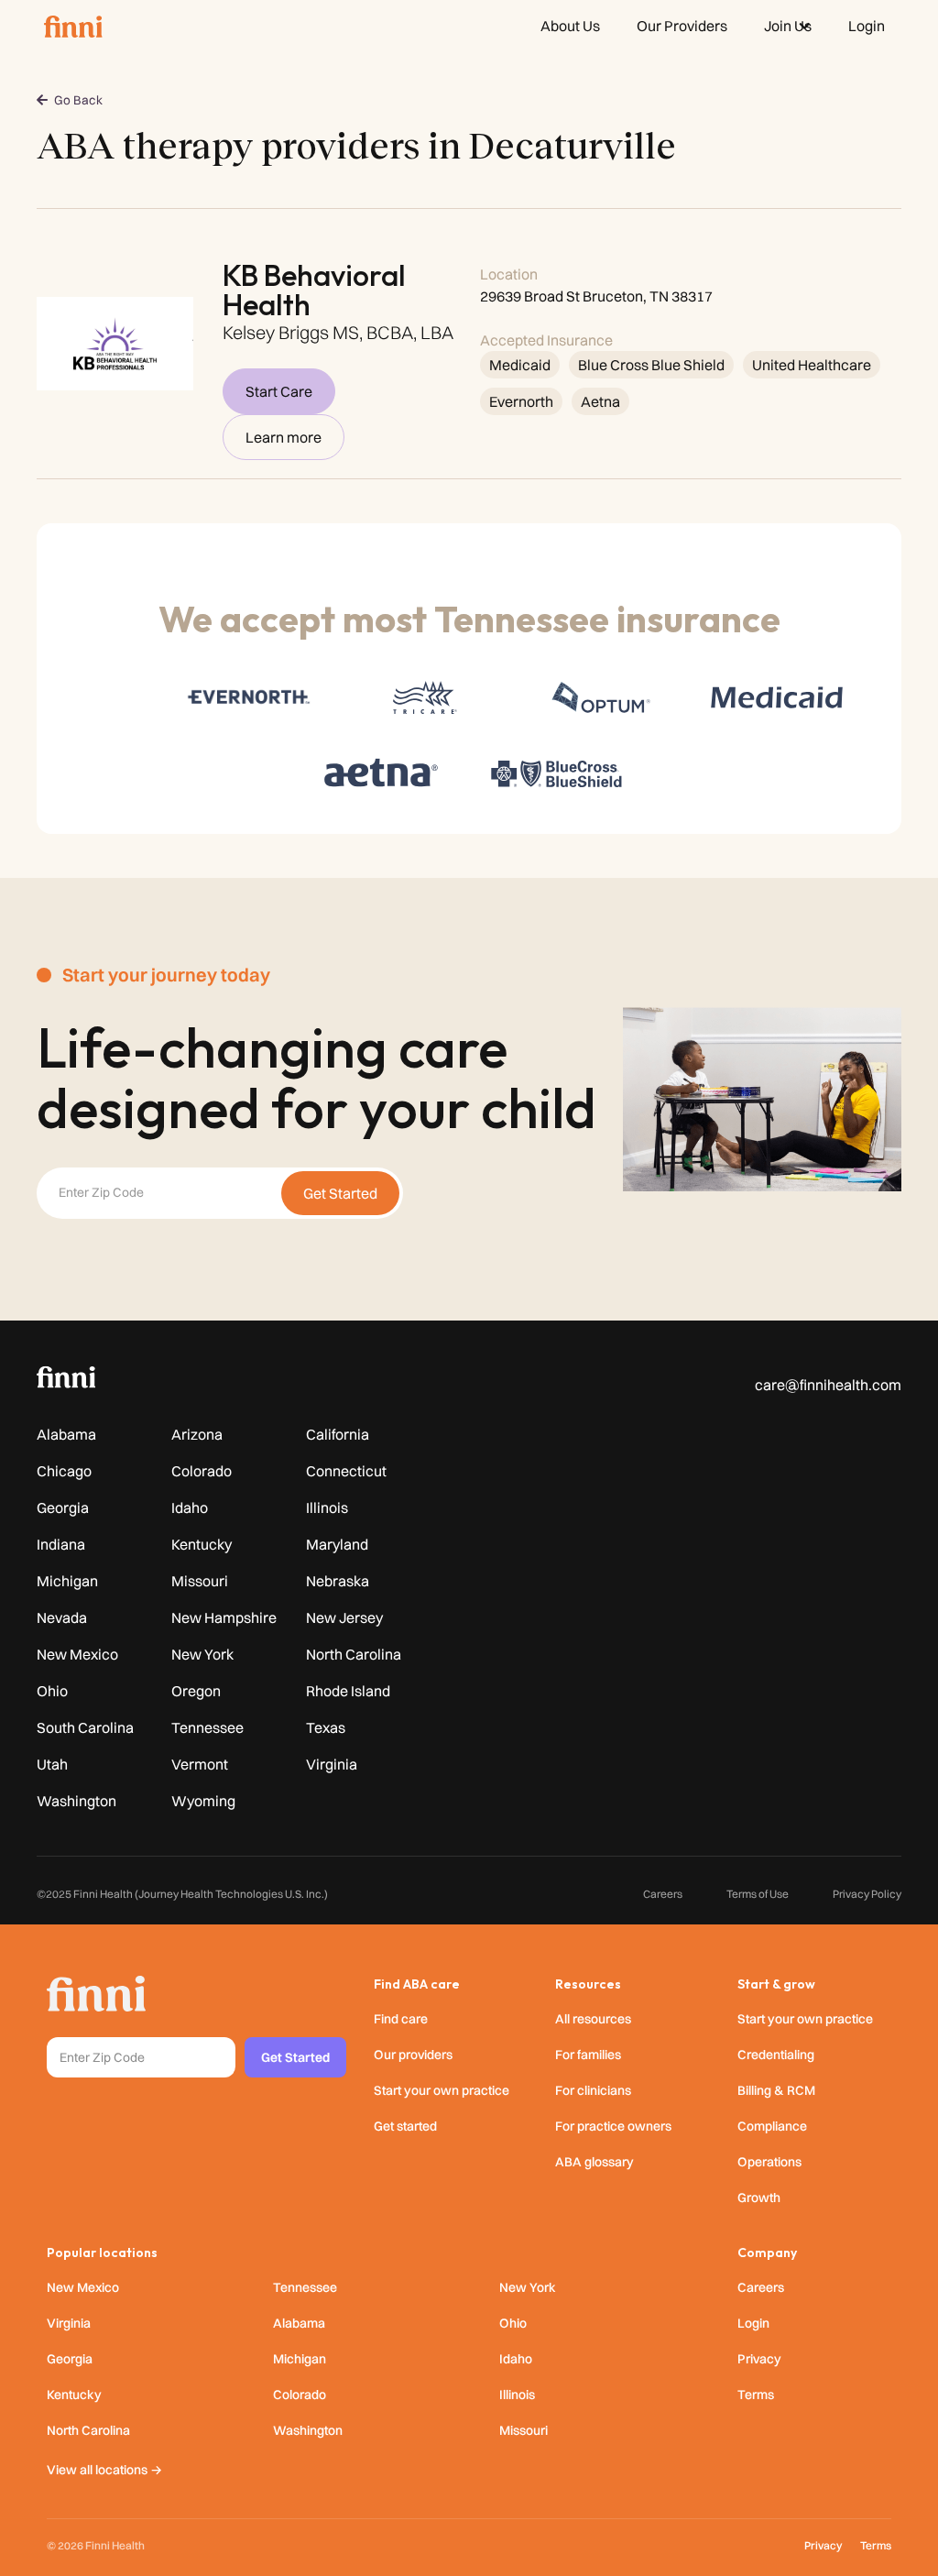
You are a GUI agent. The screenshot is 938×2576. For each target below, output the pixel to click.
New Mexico (77, 1654)
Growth (759, 2198)
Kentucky (202, 1544)
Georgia (63, 1507)
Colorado (202, 1471)
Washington (76, 1801)
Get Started (295, 2057)
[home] (73, 26)
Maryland (337, 1544)
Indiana (61, 1544)
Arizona (197, 1434)
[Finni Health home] (96, 1994)
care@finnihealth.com (828, 1385)
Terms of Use (758, 1894)
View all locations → (104, 2470)
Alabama (66, 1434)
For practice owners (613, 2126)
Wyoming (203, 1801)
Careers (663, 1894)
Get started (405, 2126)
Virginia (332, 1764)
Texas (326, 1727)
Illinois (327, 1507)
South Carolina (85, 1727)
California (338, 1434)
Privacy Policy (867, 1894)
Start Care (279, 391)
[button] (788, 26)
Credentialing (776, 2055)
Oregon (196, 1691)
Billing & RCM (776, 2090)
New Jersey (344, 1617)
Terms (756, 2395)
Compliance (772, 2126)
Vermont (200, 1764)
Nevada (62, 1617)
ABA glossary (594, 2162)
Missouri (200, 1581)
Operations (769, 2162)
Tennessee (207, 1727)
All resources (593, 2019)
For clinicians (593, 2090)
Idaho (190, 1507)
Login (753, 2323)
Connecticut (346, 1471)
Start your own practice (442, 2090)
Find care (401, 2019)
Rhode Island (348, 1691)
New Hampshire (224, 1617)
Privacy (759, 2359)
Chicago (64, 1471)
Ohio (52, 1691)
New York (202, 1654)
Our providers (413, 2055)
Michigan (67, 1581)
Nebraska (338, 1581)
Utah (52, 1764)
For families (588, 2055)
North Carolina (354, 1654)
